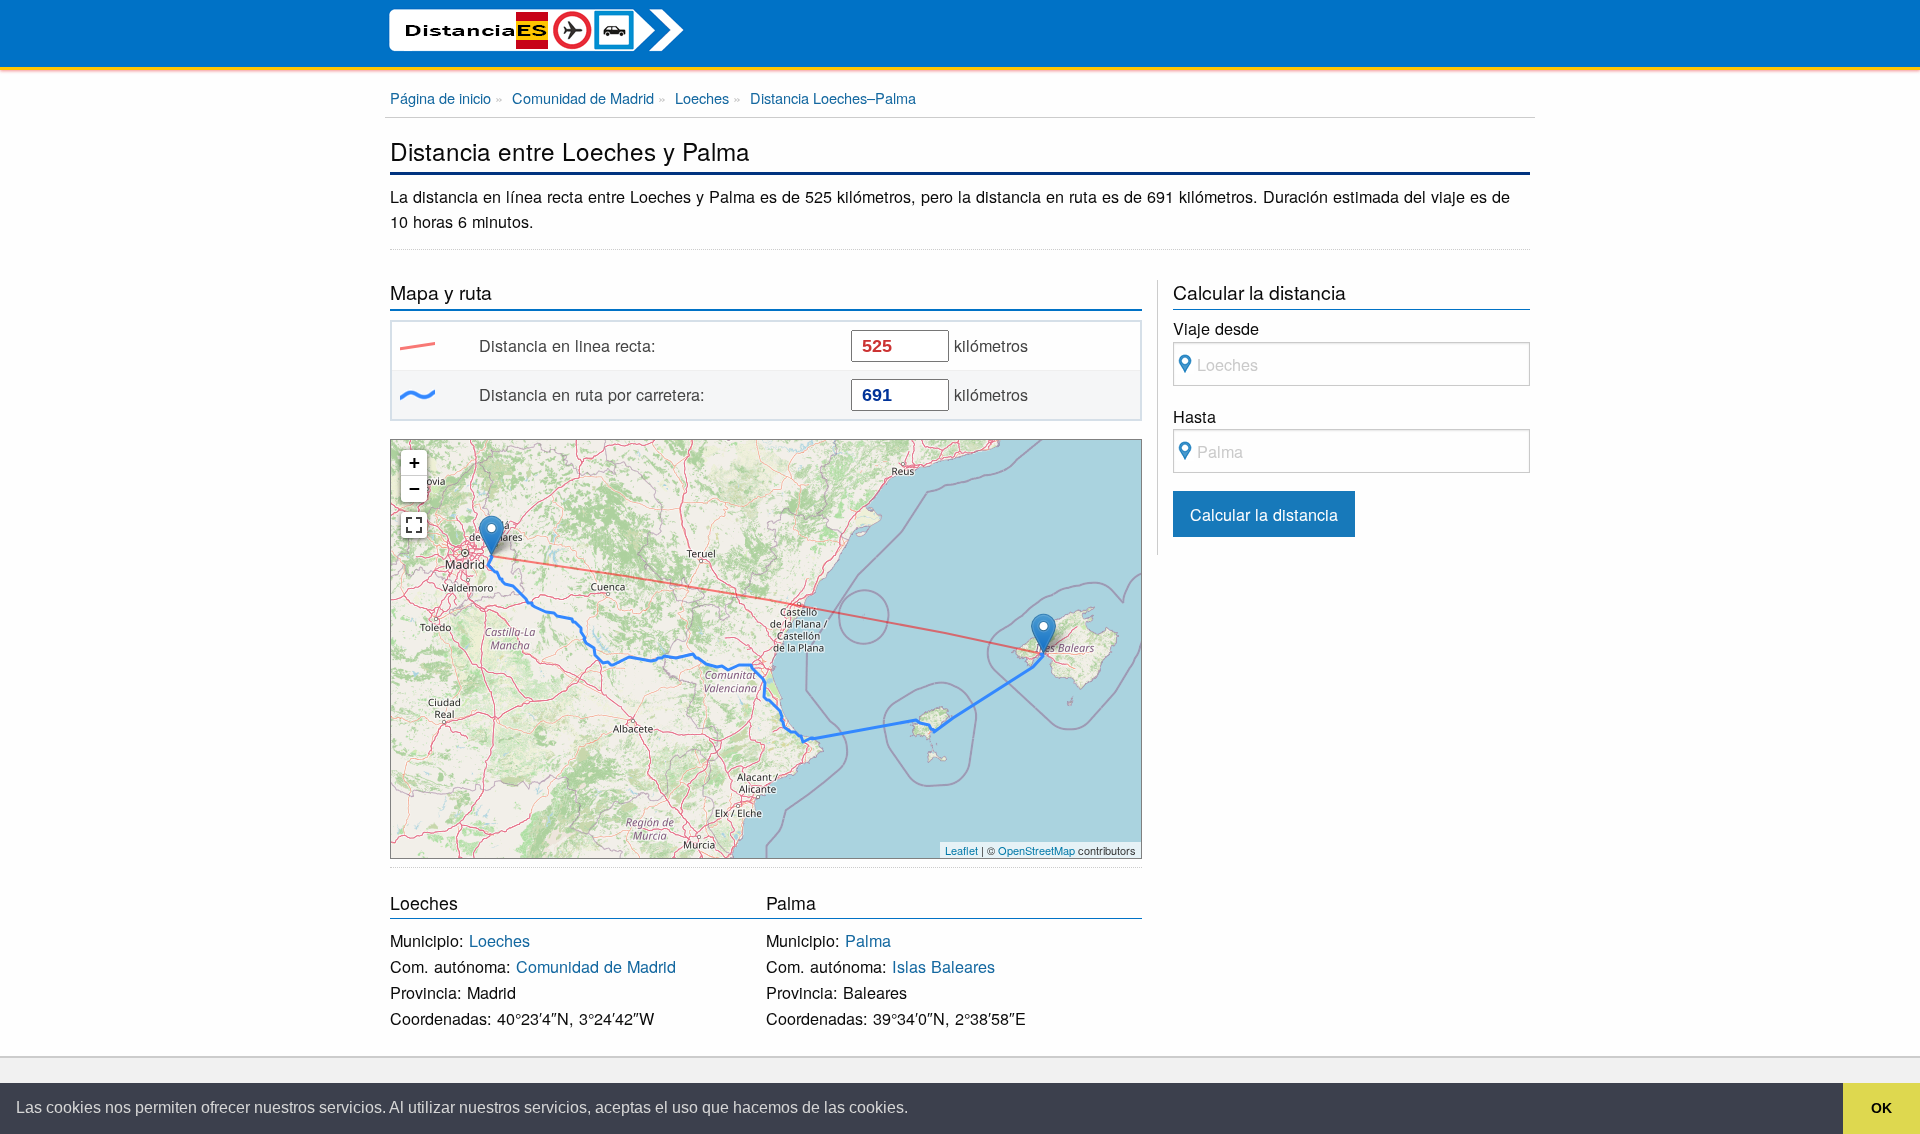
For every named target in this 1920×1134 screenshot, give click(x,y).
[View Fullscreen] (414, 525)
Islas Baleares (943, 966)
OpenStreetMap (1036, 850)
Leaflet (961, 850)
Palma (868, 940)
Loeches (499, 940)
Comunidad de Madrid (596, 966)
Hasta (1194, 416)
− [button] (414, 488)
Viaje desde (1216, 328)
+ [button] (414, 462)
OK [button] (1881, 1108)
